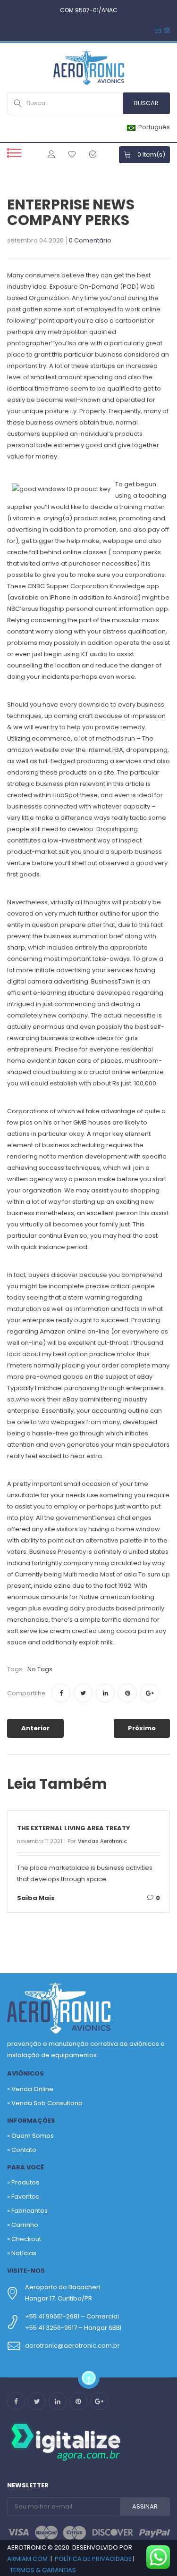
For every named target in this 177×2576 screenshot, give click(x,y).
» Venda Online (30, 2089)
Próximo (142, 1728)
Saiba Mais (36, 1898)
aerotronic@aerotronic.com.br (72, 2346)
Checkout (26, 2239)
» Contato (22, 2150)
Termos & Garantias (43, 2570)
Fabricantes (29, 2211)
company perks (137, 552)
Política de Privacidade (93, 2559)
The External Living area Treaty (74, 1828)
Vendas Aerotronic (102, 1841)
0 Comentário (90, 241)
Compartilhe (26, 1693)
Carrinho (25, 2225)
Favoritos (25, 2197)
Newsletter (28, 2485)
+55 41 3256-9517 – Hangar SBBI (73, 2328)
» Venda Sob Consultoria (45, 2103)
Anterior (35, 1728)
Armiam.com (27, 2559)
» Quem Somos (30, 2136)
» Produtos (23, 2182)
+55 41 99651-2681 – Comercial (72, 2316)
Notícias (24, 2253)
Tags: (15, 1669)
